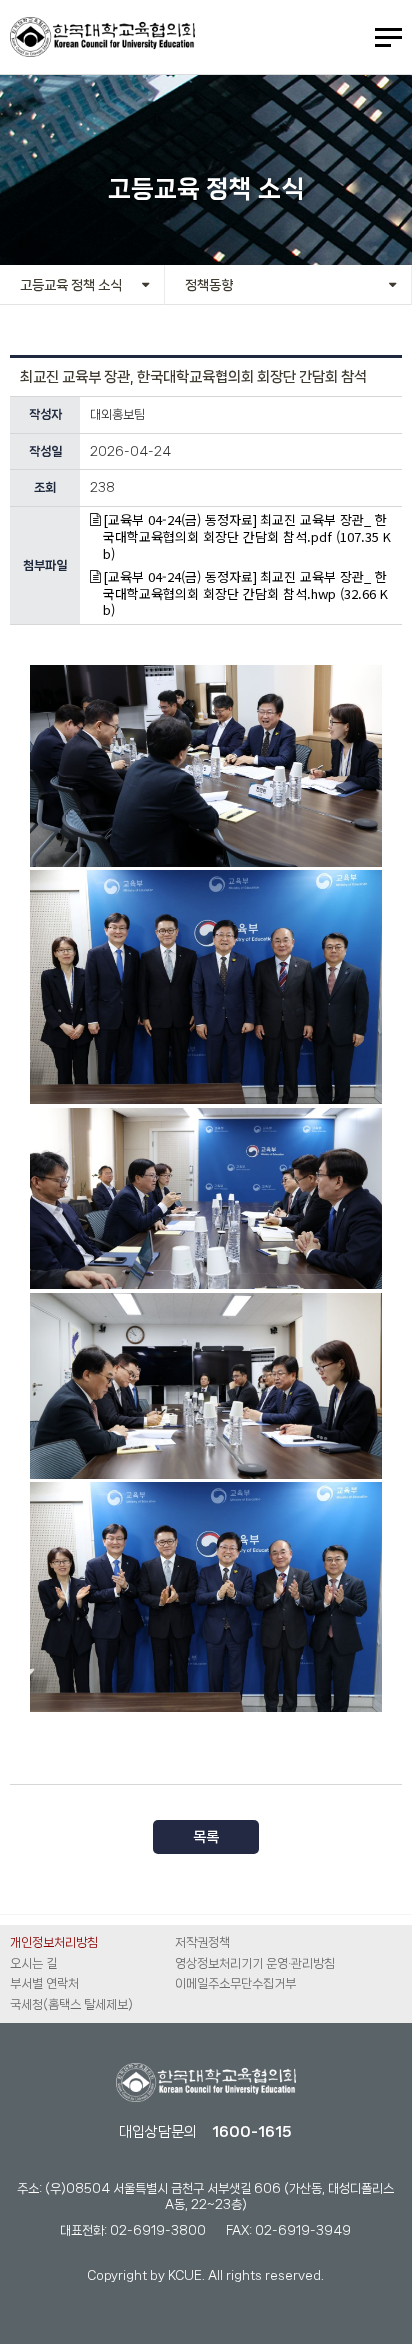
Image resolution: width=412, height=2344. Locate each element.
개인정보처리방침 (54, 1942)
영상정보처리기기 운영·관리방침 (255, 1963)
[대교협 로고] (206, 2083)
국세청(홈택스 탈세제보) (71, 2004)
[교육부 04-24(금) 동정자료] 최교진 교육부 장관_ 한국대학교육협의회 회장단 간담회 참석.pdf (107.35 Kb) (247, 537)
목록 (206, 1837)
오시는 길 (33, 1963)
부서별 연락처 (44, 1983)
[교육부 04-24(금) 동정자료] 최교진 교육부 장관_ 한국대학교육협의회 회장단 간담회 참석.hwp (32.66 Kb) (245, 594)
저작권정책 (202, 1942)
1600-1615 (252, 2132)
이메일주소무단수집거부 (235, 1983)
